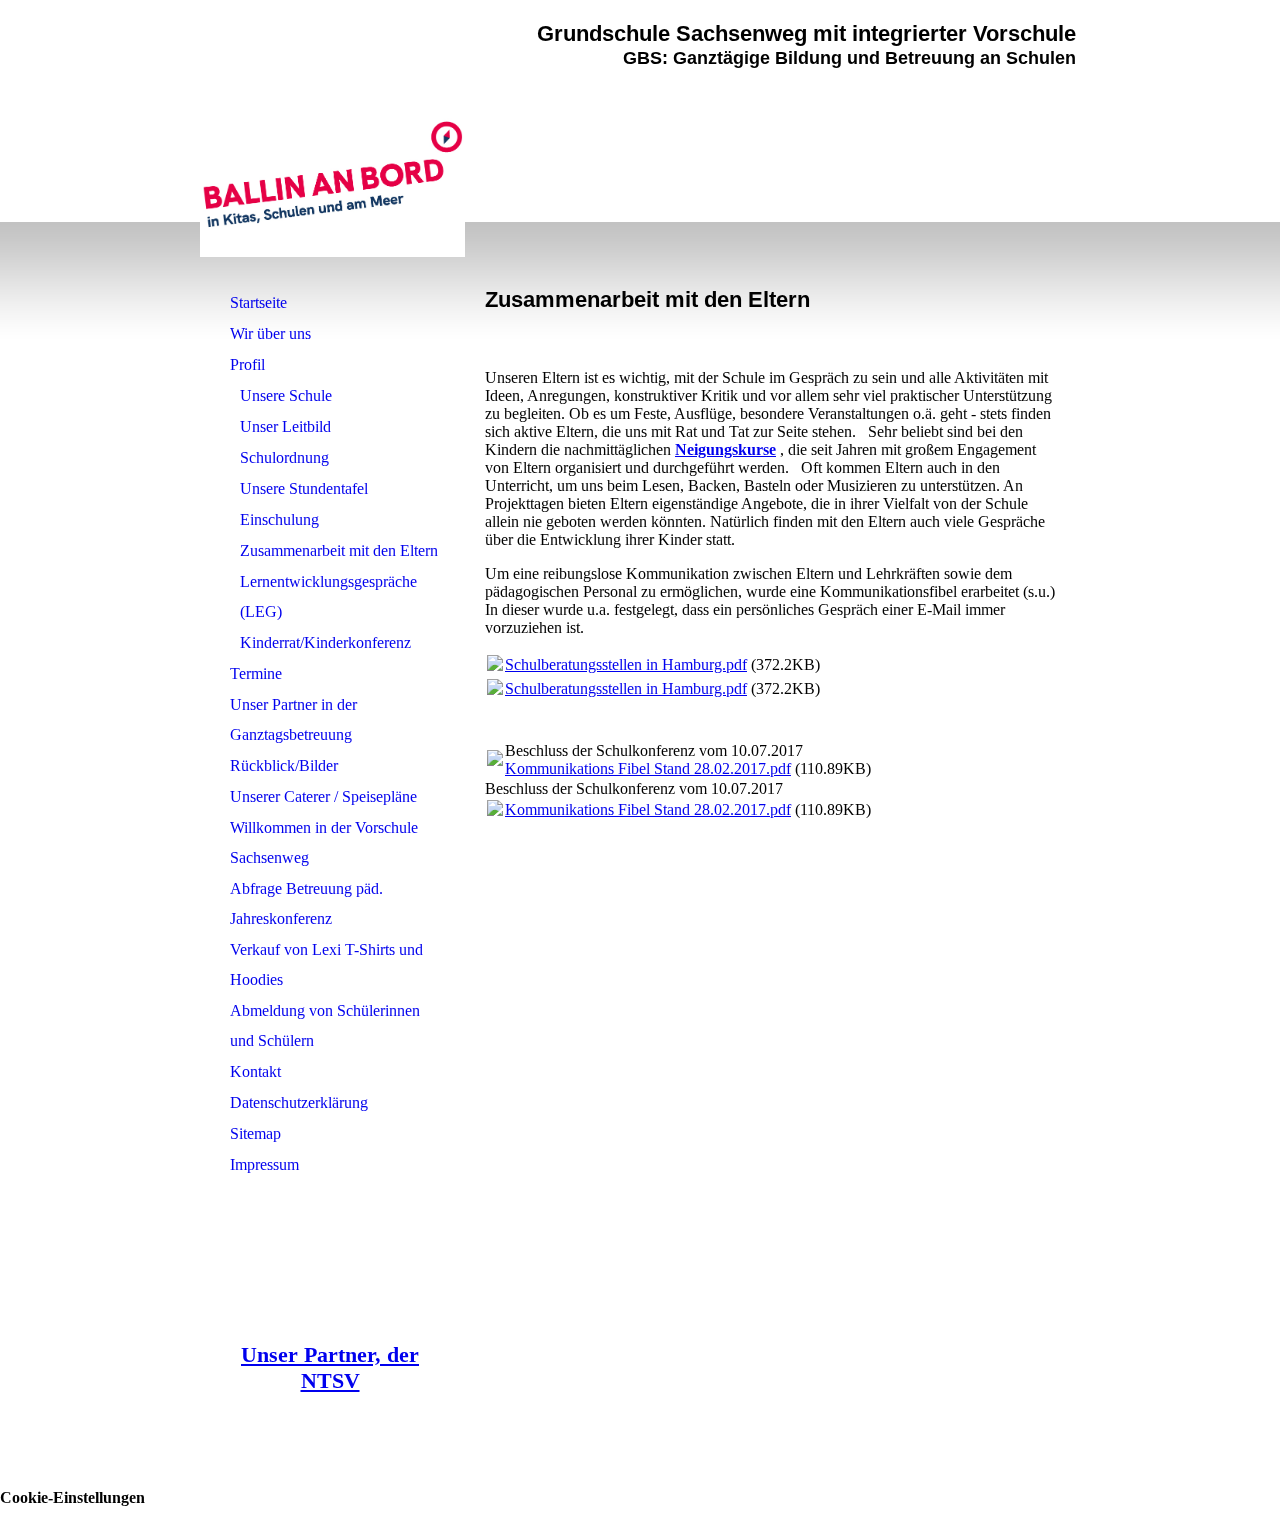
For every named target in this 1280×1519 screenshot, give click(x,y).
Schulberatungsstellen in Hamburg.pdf (626, 664)
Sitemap (255, 1133)
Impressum (264, 1164)
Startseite (258, 302)
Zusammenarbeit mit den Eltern (339, 550)
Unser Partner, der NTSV (330, 1367)
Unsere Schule (286, 395)
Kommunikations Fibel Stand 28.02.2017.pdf (648, 768)
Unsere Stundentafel (304, 488)
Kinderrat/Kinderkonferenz (325, 642)
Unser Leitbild (285, 426)
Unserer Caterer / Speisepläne (323, 796)
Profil (247, 364)
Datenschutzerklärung (299, 1102)
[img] (332, 174)
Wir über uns (270, 333)
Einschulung (279, 519)
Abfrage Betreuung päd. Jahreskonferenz (306, 903)
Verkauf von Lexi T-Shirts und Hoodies (326, 964)
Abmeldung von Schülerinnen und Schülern (325, 1025)
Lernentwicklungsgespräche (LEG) (328, 596)
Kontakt (255, 1071)
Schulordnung (284, 457)
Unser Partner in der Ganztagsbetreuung (293, 719)
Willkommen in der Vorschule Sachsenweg (324, 842)
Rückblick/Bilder (284, 765)
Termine (256, 673)
